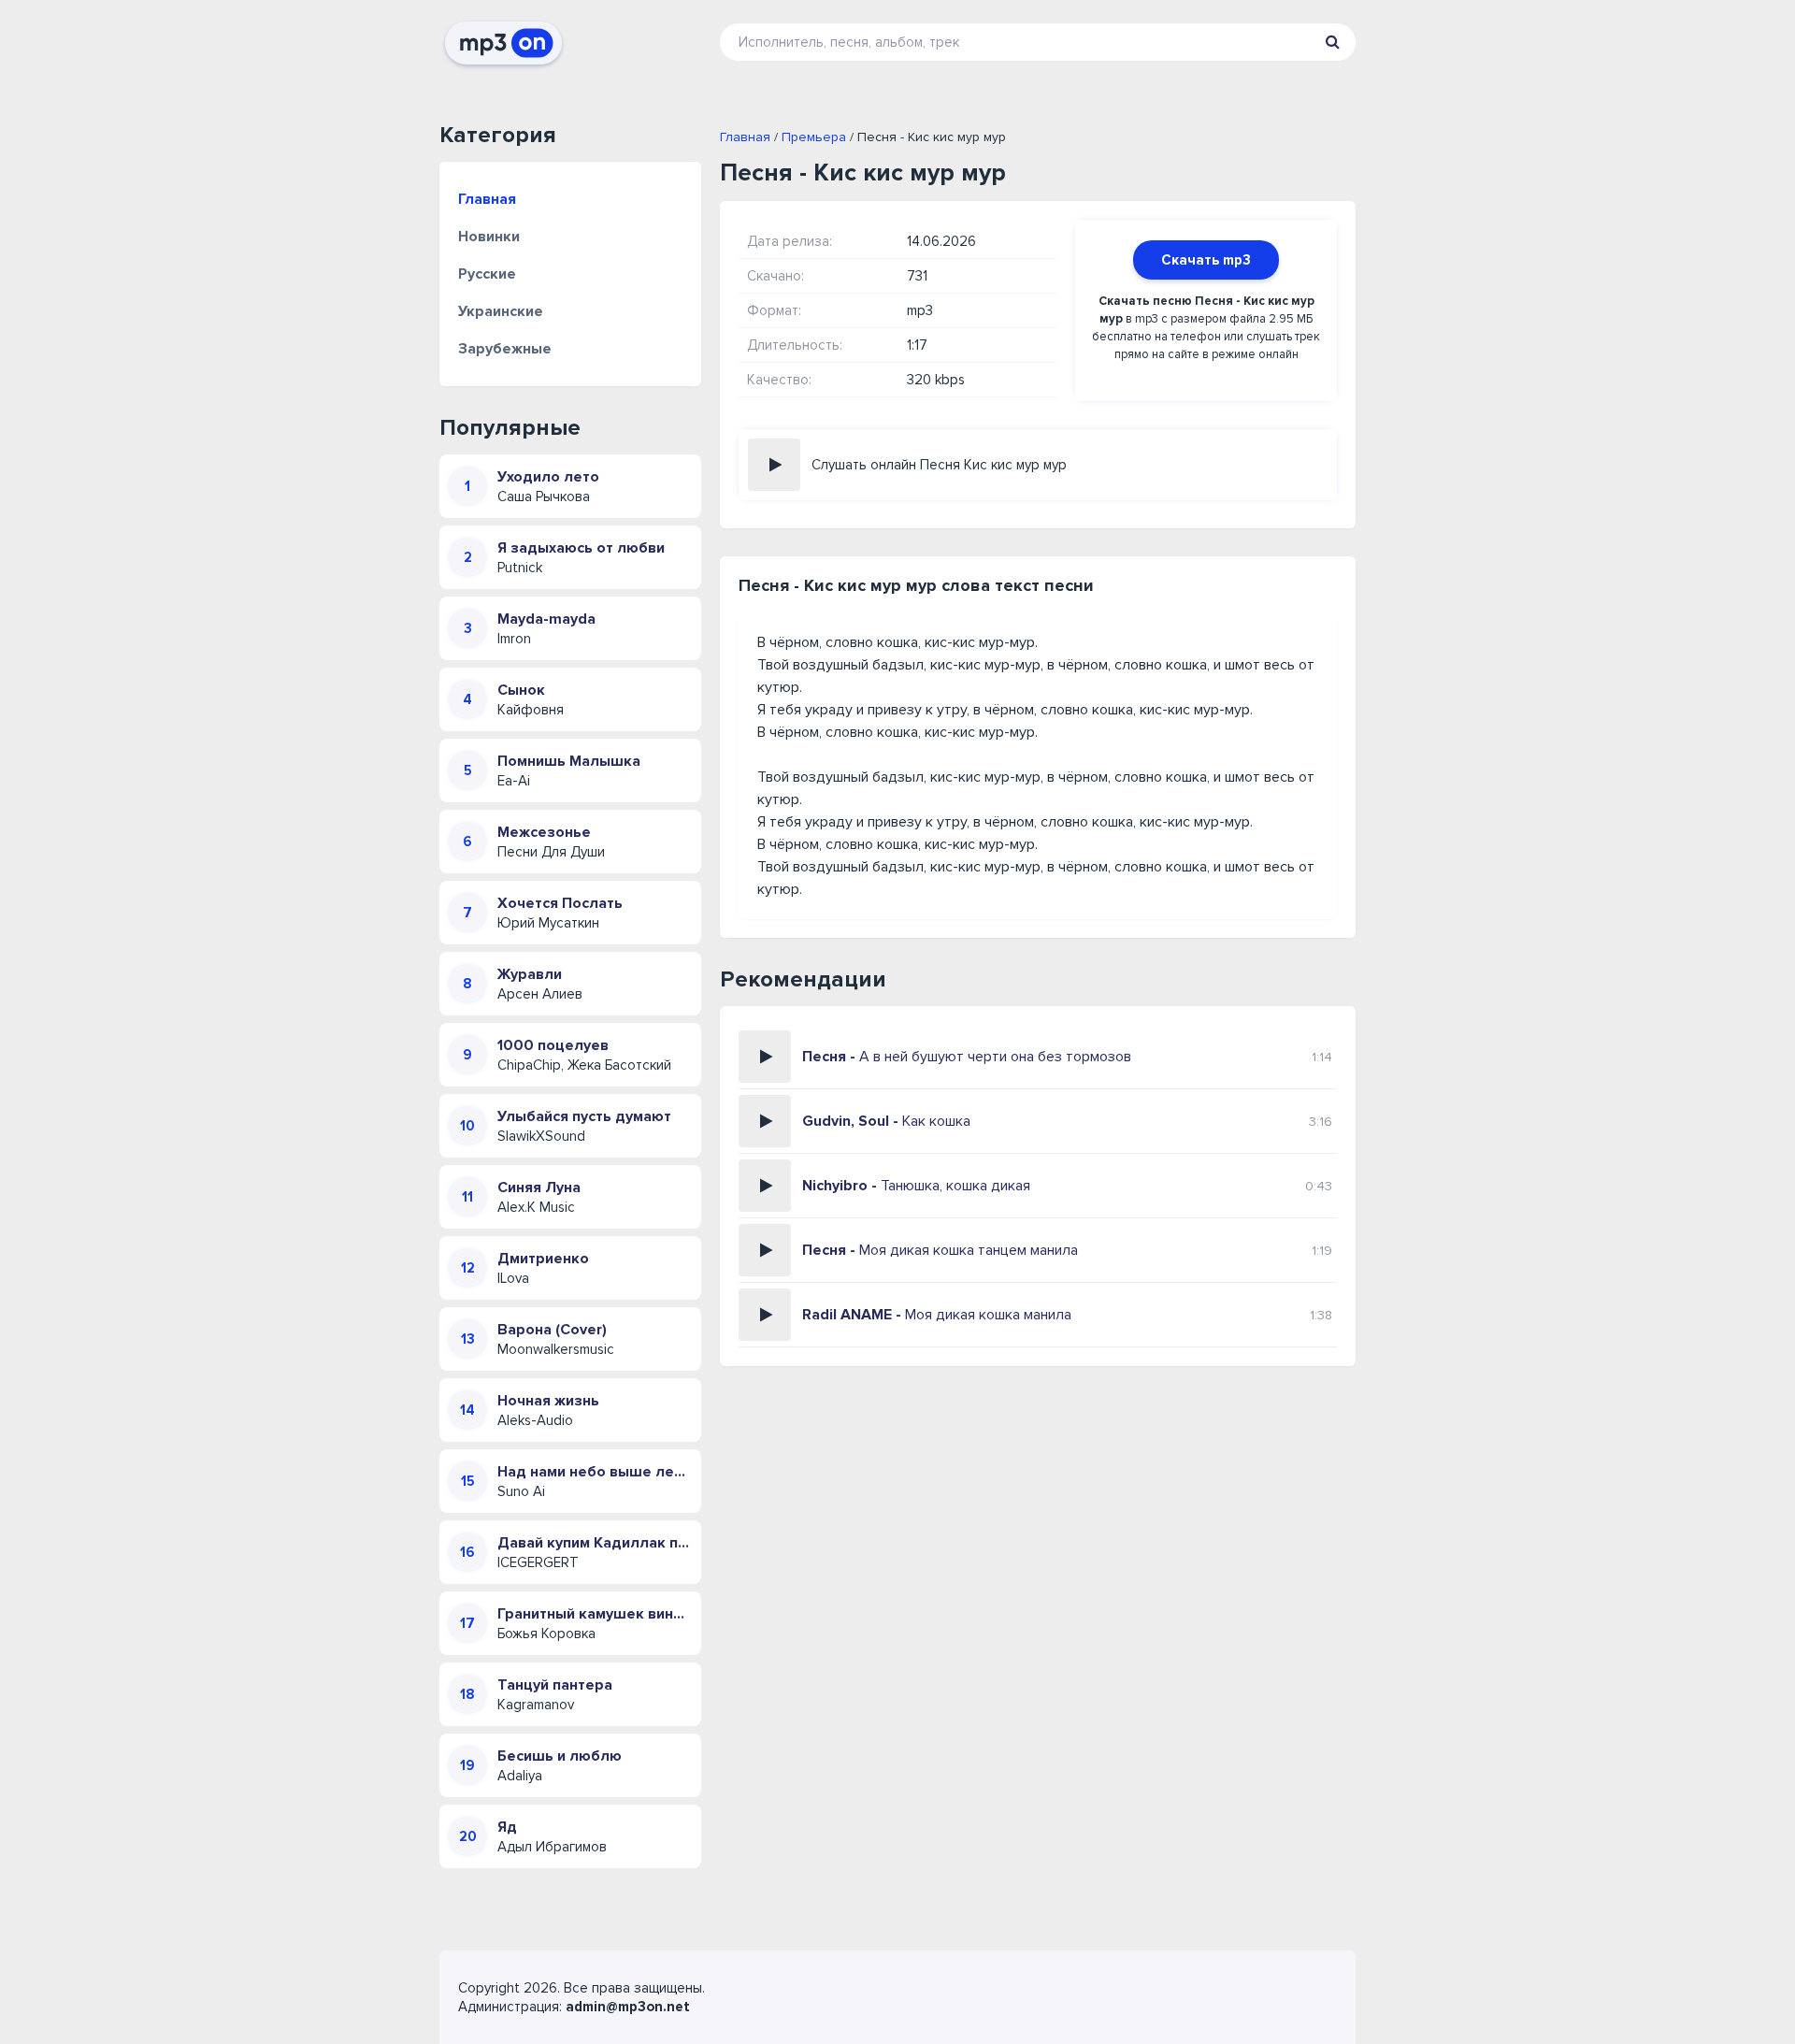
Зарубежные (505, 349)
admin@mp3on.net (628, 2007)
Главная (487, 199)
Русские (487, 274)
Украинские (501, 311)
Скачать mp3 (1206, 260)
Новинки (489, 237)
